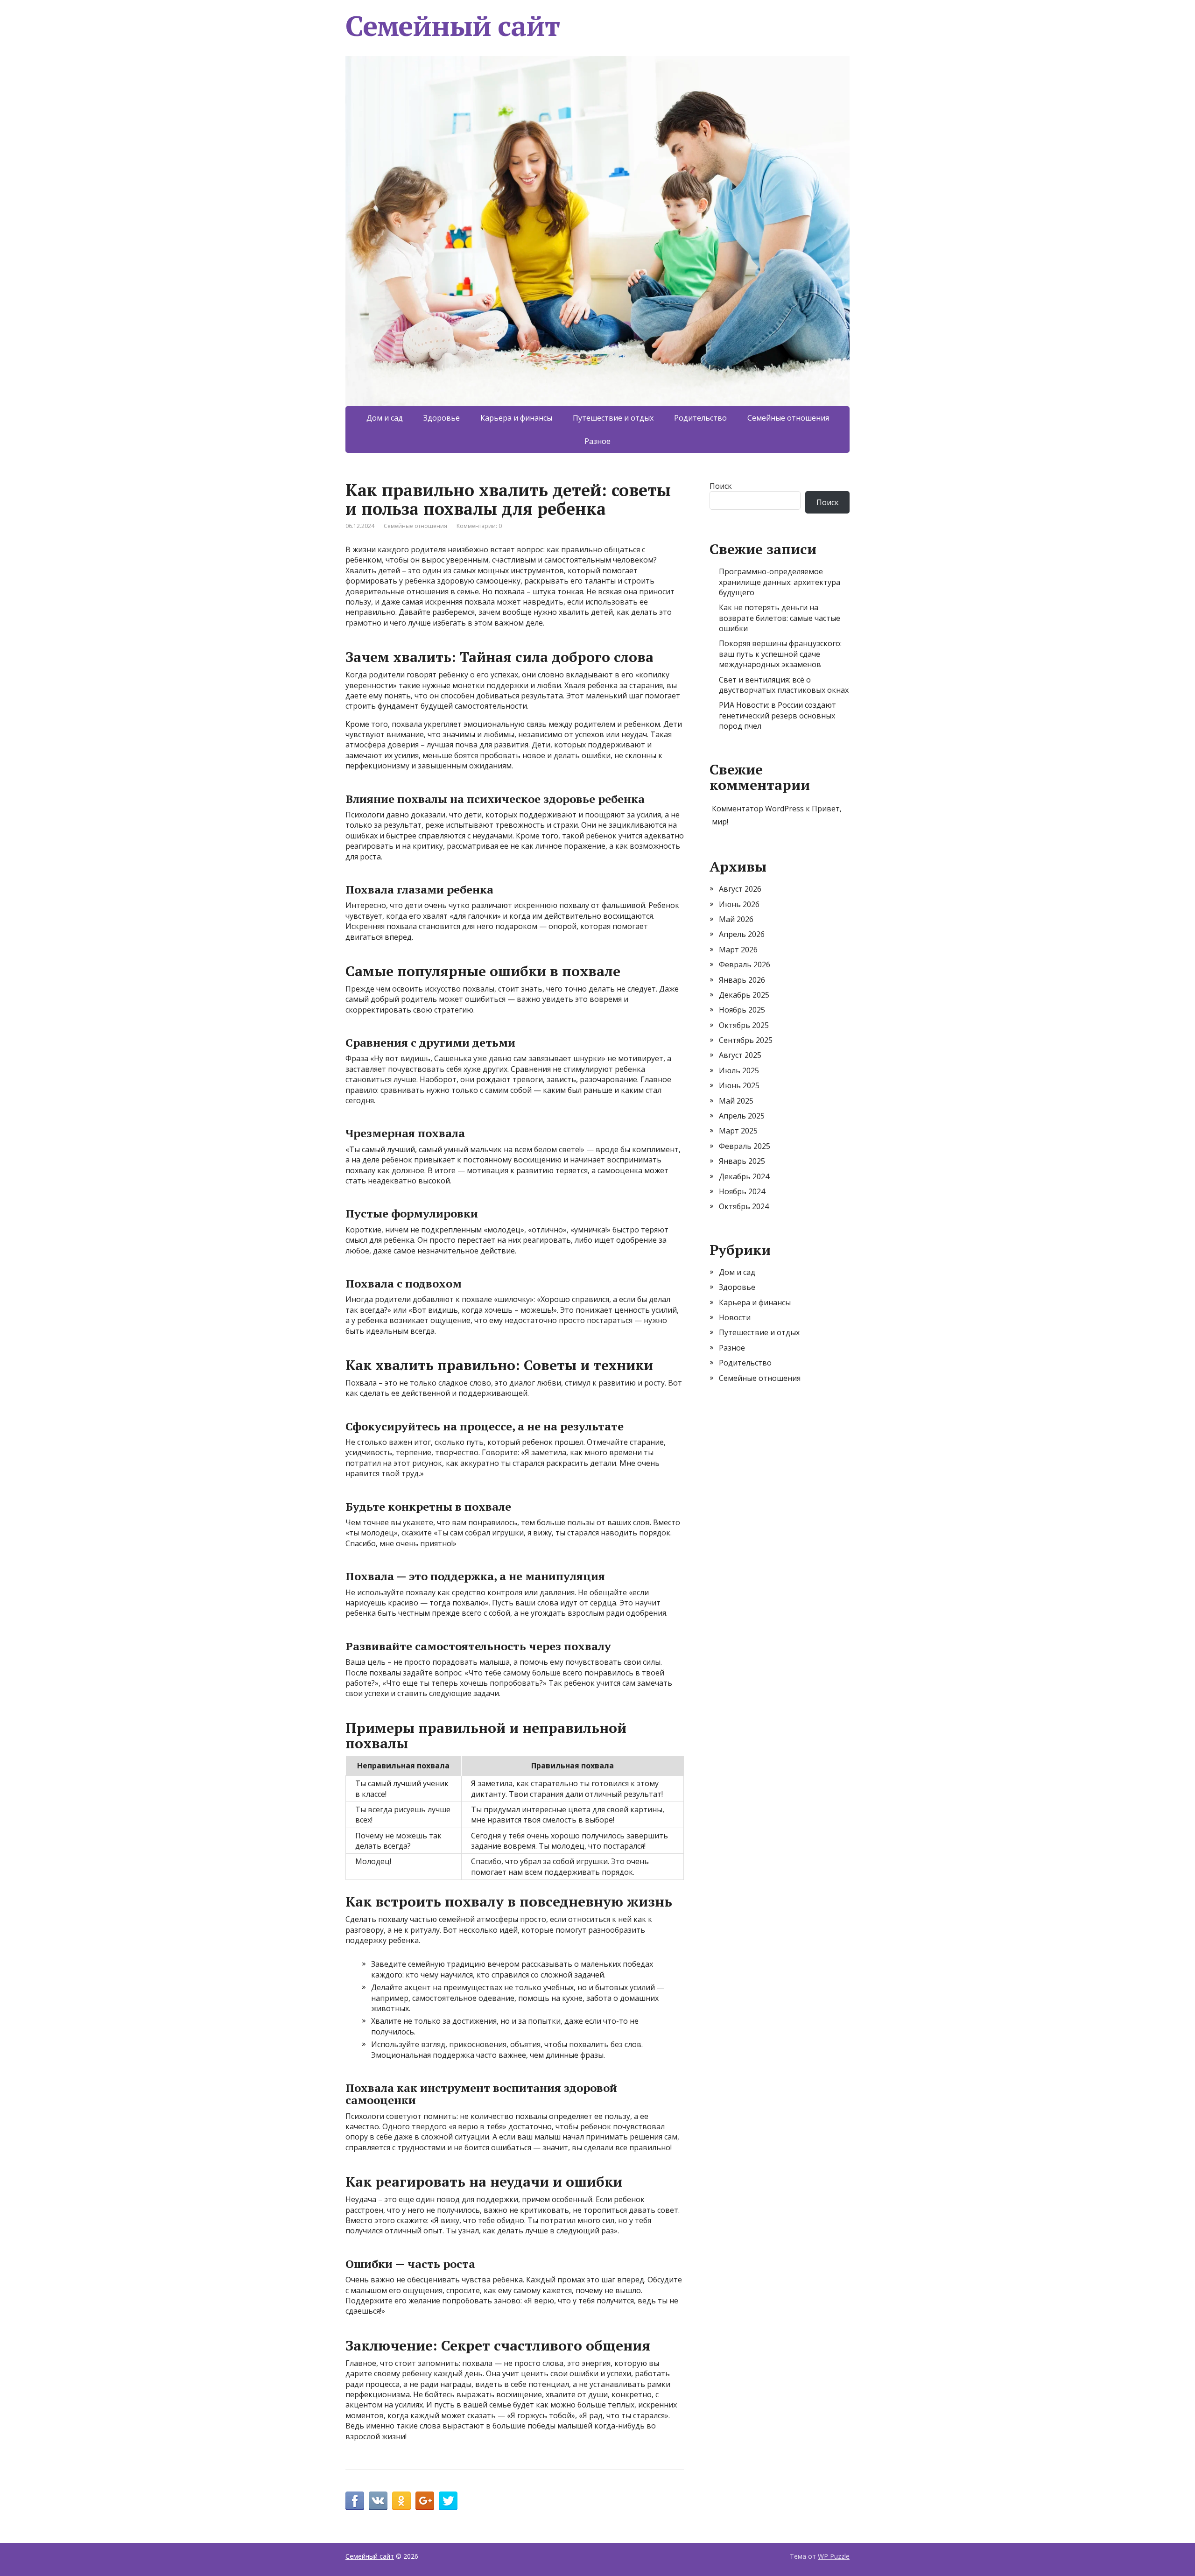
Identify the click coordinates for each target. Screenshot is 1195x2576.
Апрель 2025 (742, 1116)
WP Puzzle (834, 2556)
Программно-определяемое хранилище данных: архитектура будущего (780, 582)
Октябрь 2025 (744, 1025)
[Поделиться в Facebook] (355, 2501)
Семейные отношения (788, 418)
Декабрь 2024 (744, 1176)
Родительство (700, 418)
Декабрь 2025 (744, 995)
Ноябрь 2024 (742, 1191)
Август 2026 (740, 889)
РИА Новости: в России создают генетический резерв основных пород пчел (777, 715)
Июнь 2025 (739, 1085)
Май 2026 (736, 919)
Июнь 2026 (739, 904)
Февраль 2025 (745, 1146)
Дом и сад (385, 418)
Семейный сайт (452, 26)
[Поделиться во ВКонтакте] (378, 2501)
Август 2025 (740, 1055)
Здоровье (442, 418)
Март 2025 (738, 1131)
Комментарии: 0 (479, 526)
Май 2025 (736, 1101)
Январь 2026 (742, 980)
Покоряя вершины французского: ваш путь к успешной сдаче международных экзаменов (780, 654)
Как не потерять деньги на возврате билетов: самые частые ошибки (780, 618)
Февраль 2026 (745, 964)
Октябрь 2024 (744, 1206)
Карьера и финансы (516, 418)
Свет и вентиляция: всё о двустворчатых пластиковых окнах (784, 685)
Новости (735, 1317)
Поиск (721, 486)
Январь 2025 (742, 1161)
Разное (597, 441)
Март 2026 (738, 950)
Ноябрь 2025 (742, 1010)
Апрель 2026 (742, 934)
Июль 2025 (739, 1070)
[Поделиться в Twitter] (448, 2501)
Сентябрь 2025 (746, 1040)
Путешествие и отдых (613, 418)
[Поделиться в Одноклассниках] (401, 2501)
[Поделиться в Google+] (425, 2501)
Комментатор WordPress (758, 809)
